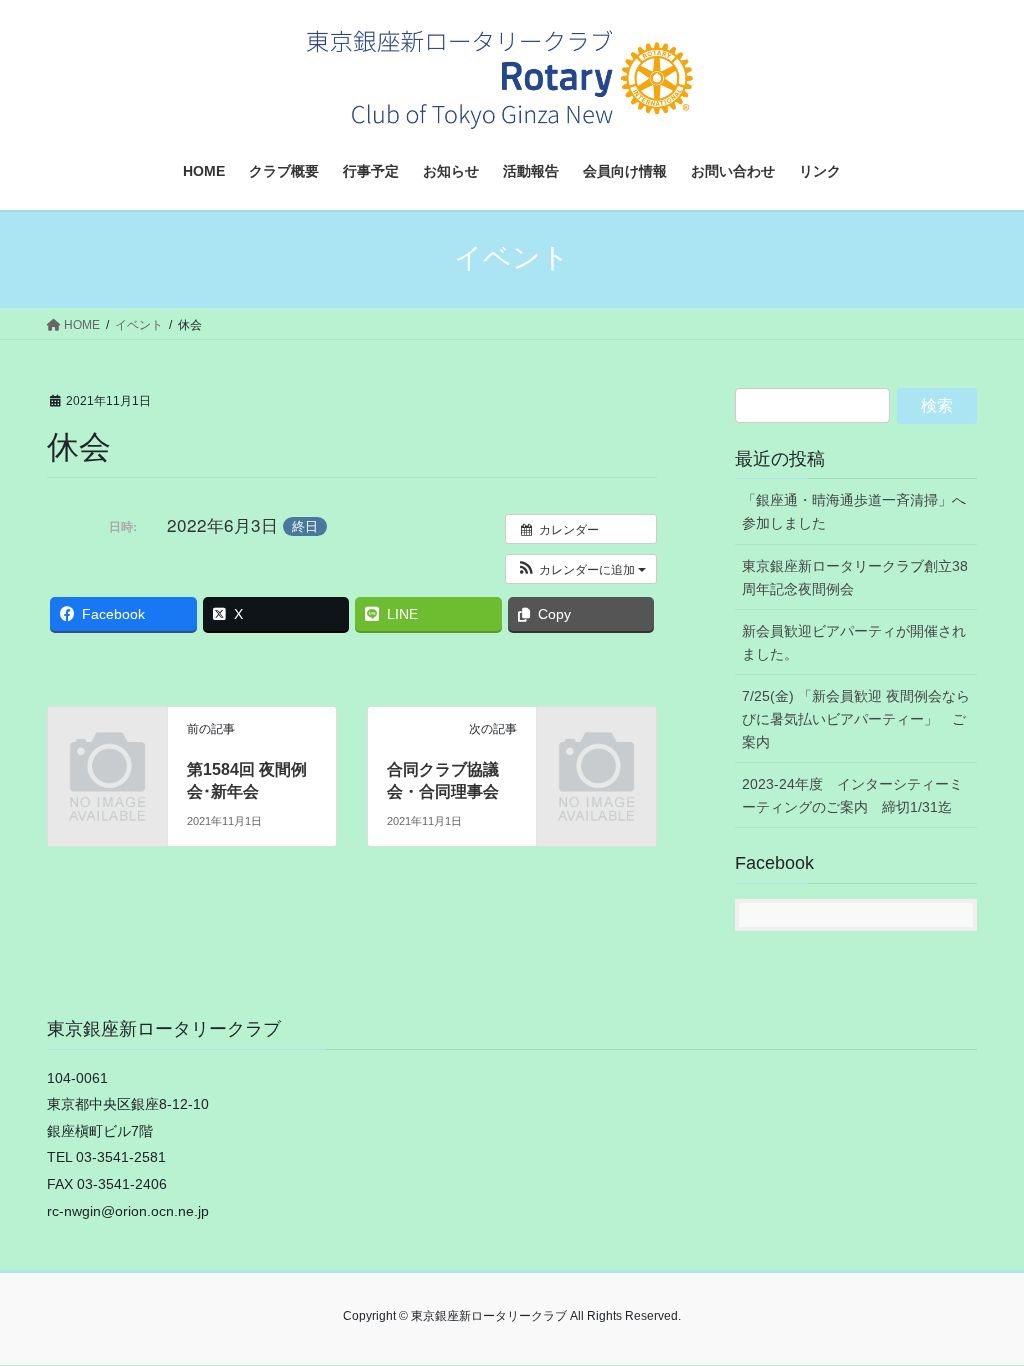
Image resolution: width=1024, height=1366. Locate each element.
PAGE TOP (980, 1307)
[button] (581, 569)
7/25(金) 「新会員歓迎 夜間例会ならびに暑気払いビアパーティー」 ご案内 (856, 719)
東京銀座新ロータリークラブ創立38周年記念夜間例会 (855, 577)
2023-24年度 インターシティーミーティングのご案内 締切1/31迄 (852, 795)
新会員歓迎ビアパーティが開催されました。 (854, 642)
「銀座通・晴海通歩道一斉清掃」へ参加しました (854, 511)
